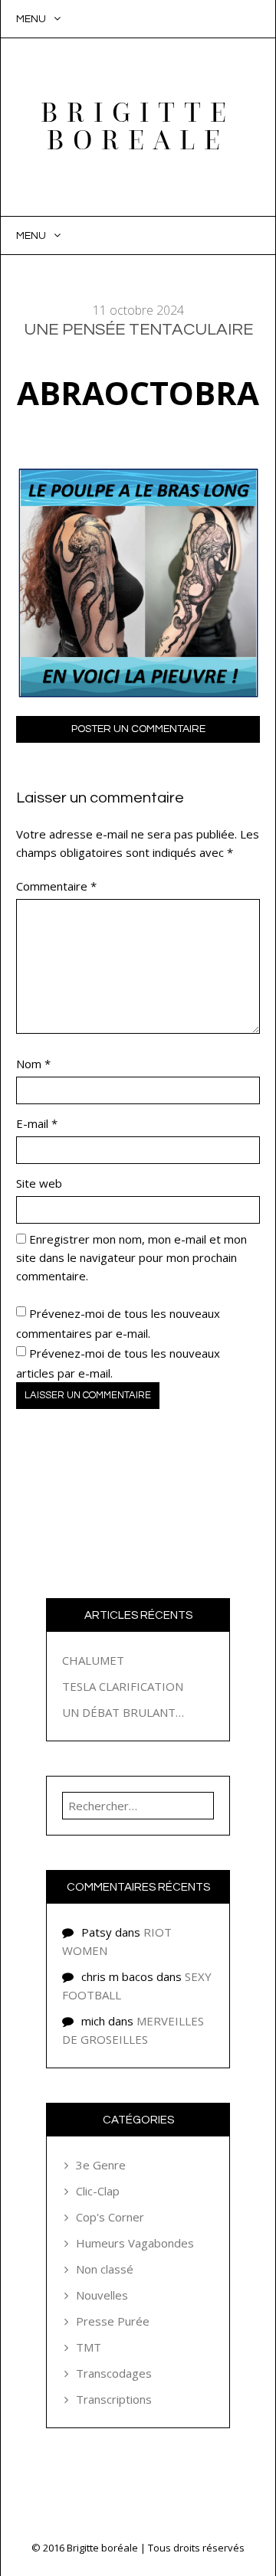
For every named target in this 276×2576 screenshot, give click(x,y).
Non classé (105, 2269)
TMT (89, 2347)
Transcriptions (114, 2399)
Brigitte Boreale (138, 127)
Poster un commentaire (138, 729)
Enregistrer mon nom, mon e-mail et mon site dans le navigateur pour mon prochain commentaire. (131, 1257)
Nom (33, 1064)
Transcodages (114, 2373)
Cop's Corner (110, 2217)
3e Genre (101, 2165)
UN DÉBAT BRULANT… (123, 1712)
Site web (39, 1183)
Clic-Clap (98, 2191)
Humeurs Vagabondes (135, 2243)
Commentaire (56, 886)
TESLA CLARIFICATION (123, 1686)
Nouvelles (102, 2295)
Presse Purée (113, 2321)
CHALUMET (93, 1660)
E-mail (37, 1123)
